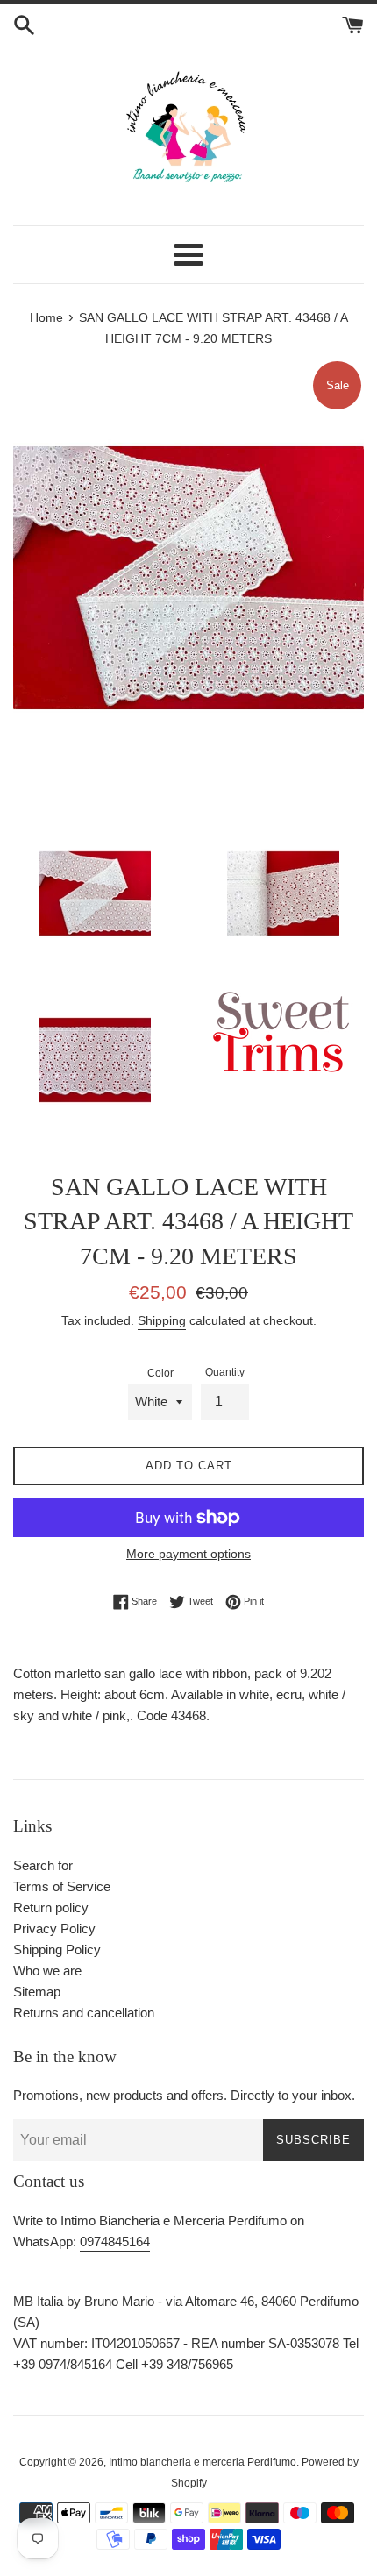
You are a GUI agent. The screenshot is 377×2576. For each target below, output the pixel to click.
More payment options (188, 1554)
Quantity (225, 1372)
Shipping (162, 1320)
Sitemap (37, 1992)
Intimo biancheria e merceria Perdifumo (203, 2462)
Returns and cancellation (84, 2013)
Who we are (47, 1971)
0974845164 (115, 2242)
